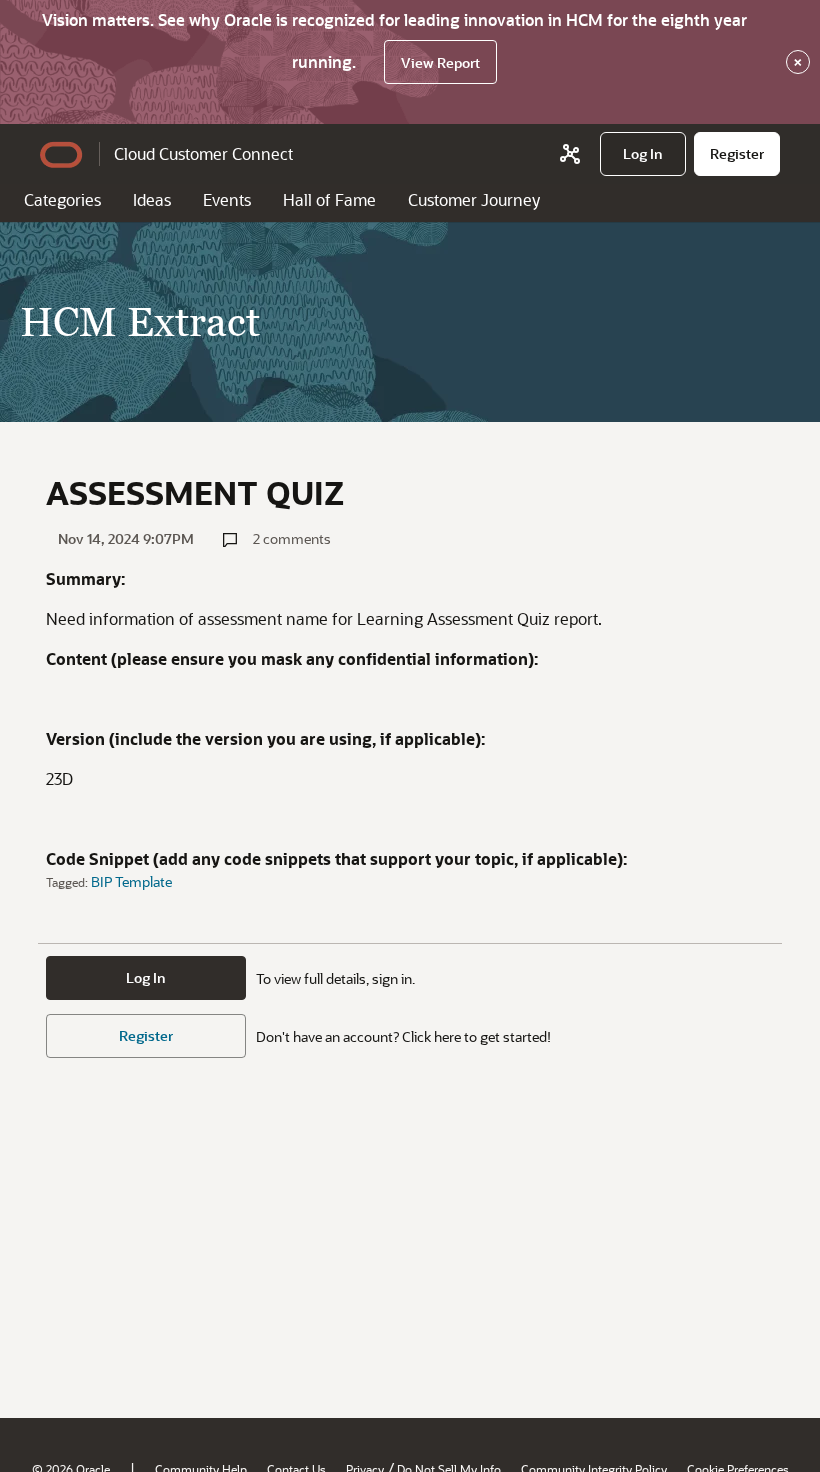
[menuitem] (643, 154)
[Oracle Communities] (570, 154)
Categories (62, 199)
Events (227, 199)
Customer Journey (474, 199)
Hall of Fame (329, 199)
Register (146, 1035)
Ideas (152, 199)
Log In (146, 977)
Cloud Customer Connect (203, 153)
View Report (440, 62)
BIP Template (131, 881)
